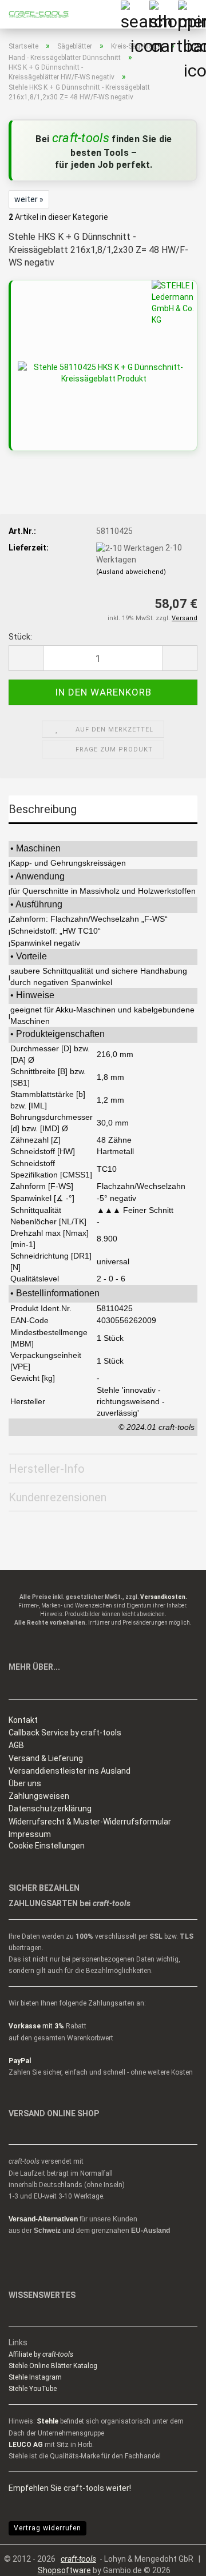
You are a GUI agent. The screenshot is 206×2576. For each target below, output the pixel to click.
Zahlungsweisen (39, 1796)
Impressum (30, 1834)
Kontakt (23, 1720)
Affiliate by (41, 2354)
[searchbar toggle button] (134, 14)
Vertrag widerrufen (47, 2528)
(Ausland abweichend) (131, 572)
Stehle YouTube (33, 2389)
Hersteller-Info (47, 1469)
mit (36, 2026)
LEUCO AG (26, 2445)
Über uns (25, 1783)
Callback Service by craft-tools (65, 1733)
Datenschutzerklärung (50, 1809)
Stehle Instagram (35, 2377)
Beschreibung (43, 809)
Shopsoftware (64, 2570)
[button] (26, 658)
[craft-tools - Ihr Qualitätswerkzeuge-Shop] (34, 14)
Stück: (20, 637)
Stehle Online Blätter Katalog (53, 2366)
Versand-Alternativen (43, 2219)
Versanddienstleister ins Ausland (70, 1771)
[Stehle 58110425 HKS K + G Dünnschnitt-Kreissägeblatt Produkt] (104, 372)
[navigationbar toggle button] (192, 14)
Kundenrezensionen (58, 1497)
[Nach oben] (175, 2559)
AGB (16, 1745)
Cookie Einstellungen (47, 1846)
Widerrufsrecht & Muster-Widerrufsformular (90, 1822)
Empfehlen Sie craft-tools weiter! (70, 2488)
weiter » (29, 199)
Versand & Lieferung (46, 1758)
